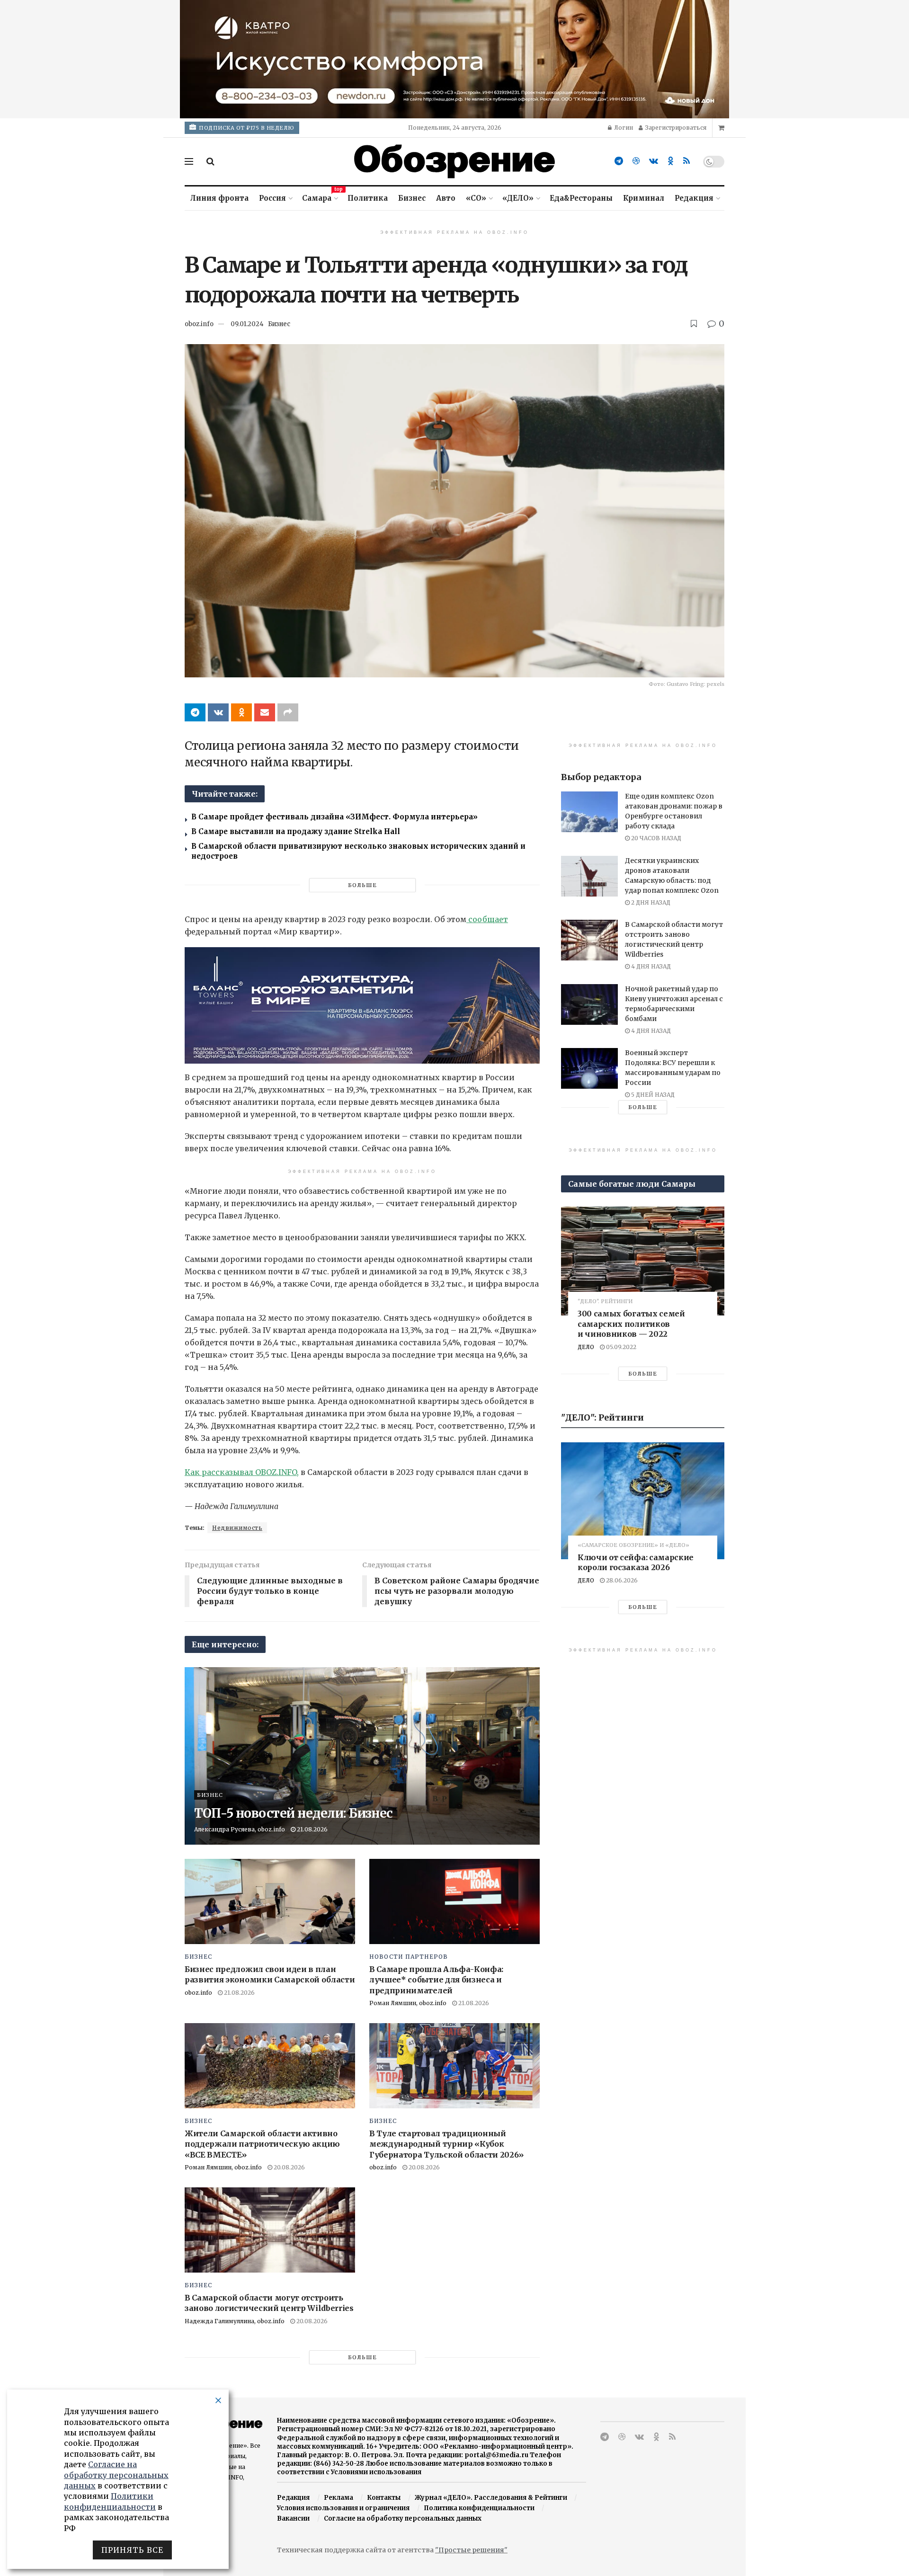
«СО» (476, 198)
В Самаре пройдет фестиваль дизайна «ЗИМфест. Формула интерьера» (334, 817)
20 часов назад (655, 838)
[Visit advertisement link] (454, 59)
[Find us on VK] (654, 161)
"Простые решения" (471, 2550)
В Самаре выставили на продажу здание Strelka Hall (296, 831)
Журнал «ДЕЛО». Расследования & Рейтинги (491, 2498)
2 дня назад (650, 902)
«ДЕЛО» (518, 198)
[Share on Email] (265, 712)
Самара (320, 197)
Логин (623, 128)
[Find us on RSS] (686, 161)
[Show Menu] (189, 161)
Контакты (384, 2498)
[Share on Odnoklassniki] (241, 712)
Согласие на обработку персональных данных (403, 2518)
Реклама (339, 2498)
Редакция (694, 198)
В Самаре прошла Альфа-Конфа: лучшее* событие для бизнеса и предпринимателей (436, 1980)
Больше (362, 885)
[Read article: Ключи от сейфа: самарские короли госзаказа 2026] (643, 1501)
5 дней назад (652, 1095)
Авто (446, 198)
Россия (272, 198)
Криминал (644, 198)
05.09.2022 (620, 1347)
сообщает (487, 919)
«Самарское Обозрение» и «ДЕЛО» (633, 1545)
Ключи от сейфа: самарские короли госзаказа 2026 (636, 1563)
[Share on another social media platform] (288, 712)
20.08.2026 (289, 2167)
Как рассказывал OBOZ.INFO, (242, 1472)
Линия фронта (219, 198)
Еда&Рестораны (581, 198)
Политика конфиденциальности (479, 2508)
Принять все (132, 2550)
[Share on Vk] (218, 712)
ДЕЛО (586, 1347)
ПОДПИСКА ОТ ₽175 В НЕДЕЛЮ (246, 128)
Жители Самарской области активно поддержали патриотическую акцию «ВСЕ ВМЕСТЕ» (262, 2144)
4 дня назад (650, 966)
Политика (368, 198)
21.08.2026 (312, 1829)
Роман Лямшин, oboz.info (408, 2003)
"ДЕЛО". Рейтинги (605, 1301)
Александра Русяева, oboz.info (240, 1829)
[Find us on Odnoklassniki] (671, 161)
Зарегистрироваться (675, 128)
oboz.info (199, 324)
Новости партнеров (409, 1957)
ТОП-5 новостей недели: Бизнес (293, 1813)
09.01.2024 (247, 324)
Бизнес (412, 198)
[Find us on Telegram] (619, 161)
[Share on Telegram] (195, 712)
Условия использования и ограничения (343, 2508)
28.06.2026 (621, 1580)
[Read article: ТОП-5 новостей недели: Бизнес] (362, 1756)
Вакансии (293, 2518)
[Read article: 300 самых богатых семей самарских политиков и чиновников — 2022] (643, 1261)
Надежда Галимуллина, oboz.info (235, 2321)
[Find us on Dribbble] (636, 161)
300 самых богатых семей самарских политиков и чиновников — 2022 (631, 1324)
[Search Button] (210, 161)
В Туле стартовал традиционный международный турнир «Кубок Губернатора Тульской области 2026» (446, 2144)
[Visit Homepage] (454, 161)
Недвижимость (237, 1528)
